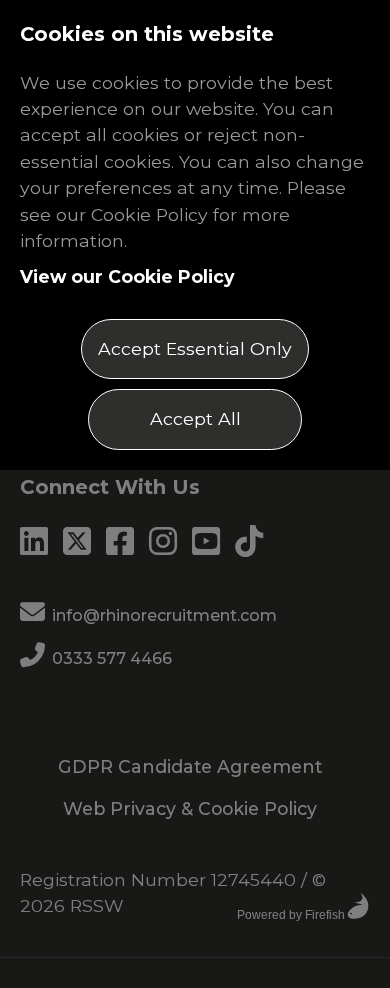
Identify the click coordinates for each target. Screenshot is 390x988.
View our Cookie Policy (127, 276)
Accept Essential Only (195, 348)
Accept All (195, 418)
